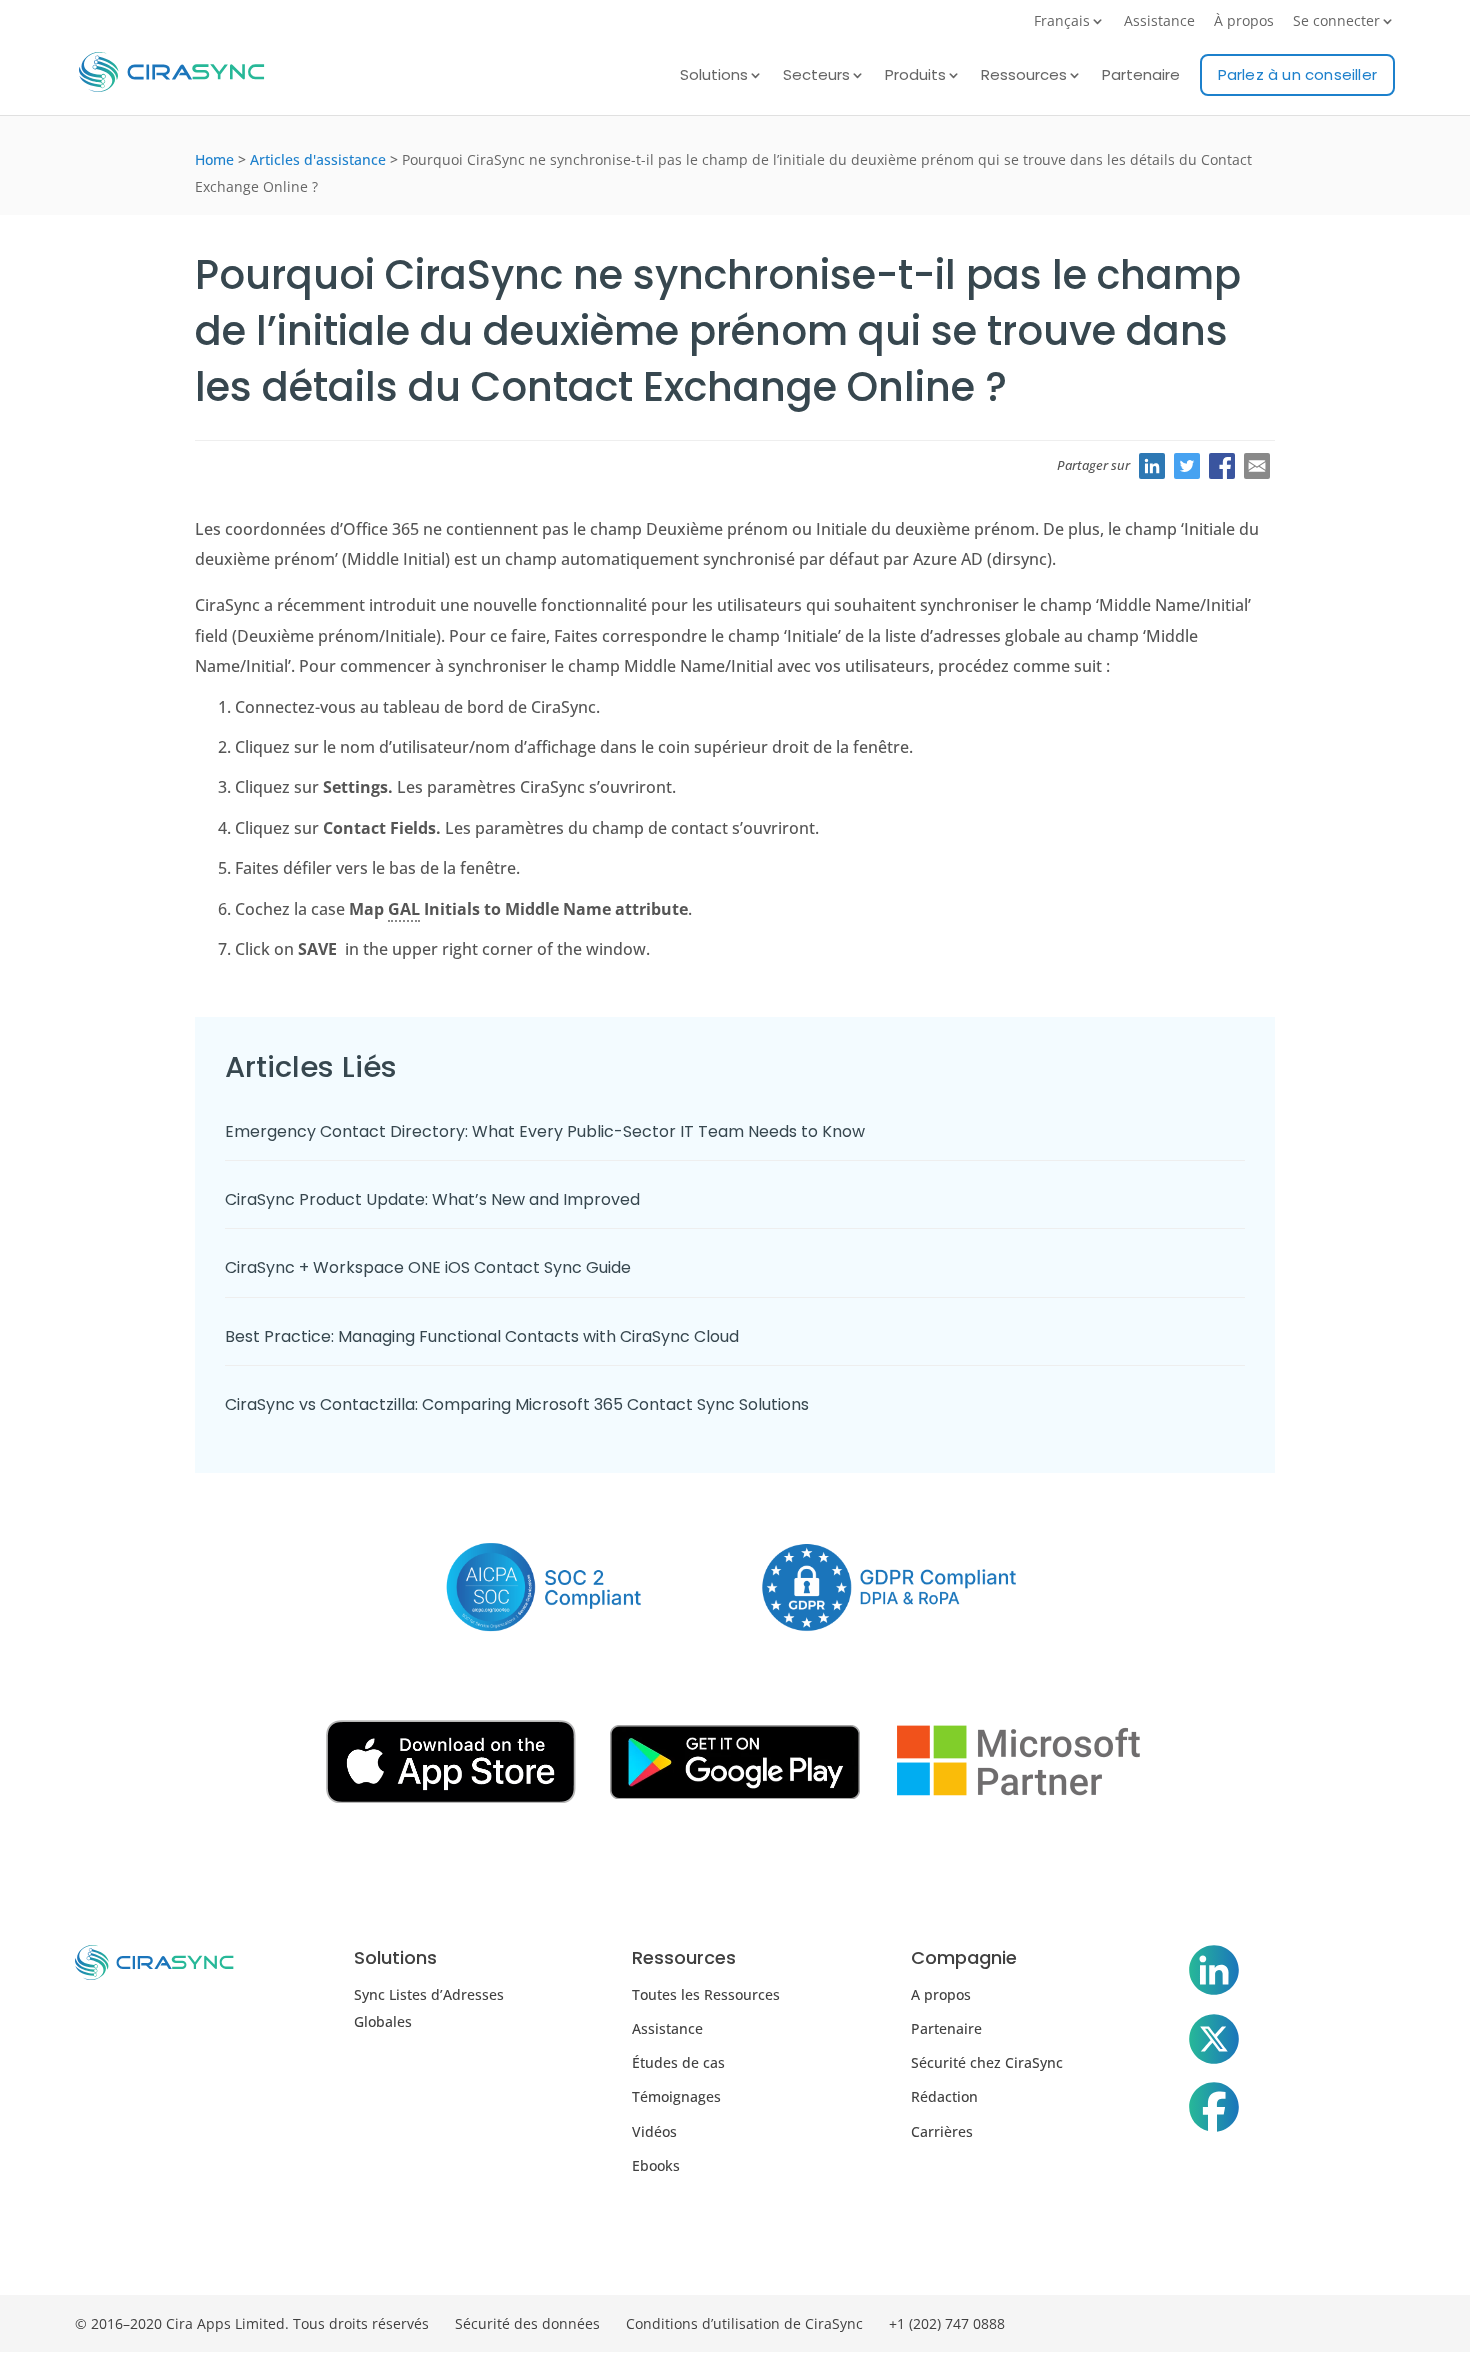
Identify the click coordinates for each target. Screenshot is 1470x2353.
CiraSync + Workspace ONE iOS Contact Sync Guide (428, 1267)
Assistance (1159, 22)
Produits (915, 76)
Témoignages (676, 2096)
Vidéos (654, 2131)
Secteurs (816, 76)
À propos (1244, 22)
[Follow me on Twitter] (1214, 2043)
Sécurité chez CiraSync (987, 2062)
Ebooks (656, 2165)
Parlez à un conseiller (1297, 74)
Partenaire (1141, 76)
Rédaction (944, 2096)
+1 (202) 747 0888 (947, 2323)
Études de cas (678, 2062)
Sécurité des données (527, 2323)
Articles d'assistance (318, 159)
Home (214, 159)
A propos (941, 1994)
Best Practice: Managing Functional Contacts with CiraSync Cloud (482, 1336)
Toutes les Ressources (706, 1994)
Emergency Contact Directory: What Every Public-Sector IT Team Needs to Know (547, 1131)
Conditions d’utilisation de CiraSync (744, 2323)
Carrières (942, 2131)
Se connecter (1336, 22)
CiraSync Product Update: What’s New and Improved (434, 1199)
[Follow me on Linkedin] (1214, 1974)
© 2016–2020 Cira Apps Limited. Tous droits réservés (252, 2323)
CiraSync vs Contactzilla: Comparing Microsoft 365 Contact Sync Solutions (517, 1404)
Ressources (1024, 76)
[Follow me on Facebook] (1214, 2111)
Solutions (714, 76)
